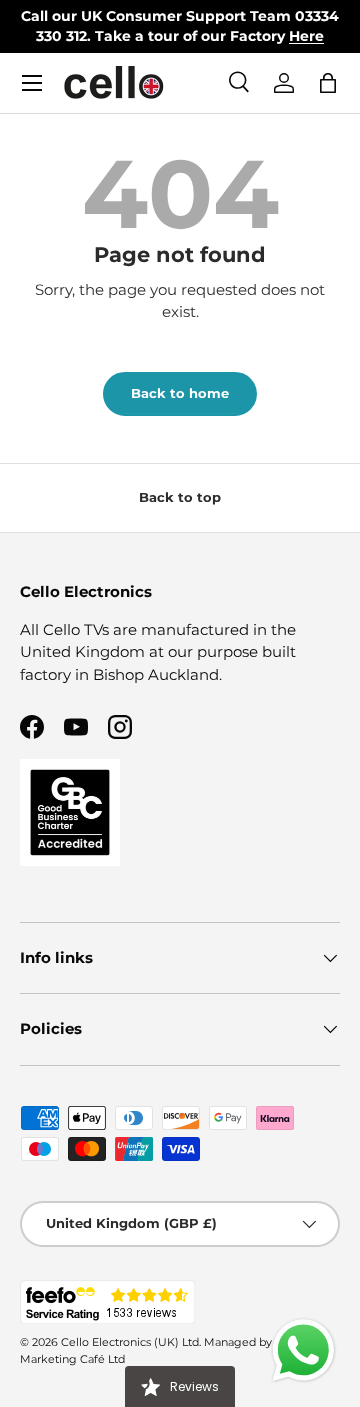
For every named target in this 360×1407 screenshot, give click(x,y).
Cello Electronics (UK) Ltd (130, 1342)
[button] (328, 83)
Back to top (180, 497)
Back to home (180, 393)
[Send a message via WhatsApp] (303, 1350)
